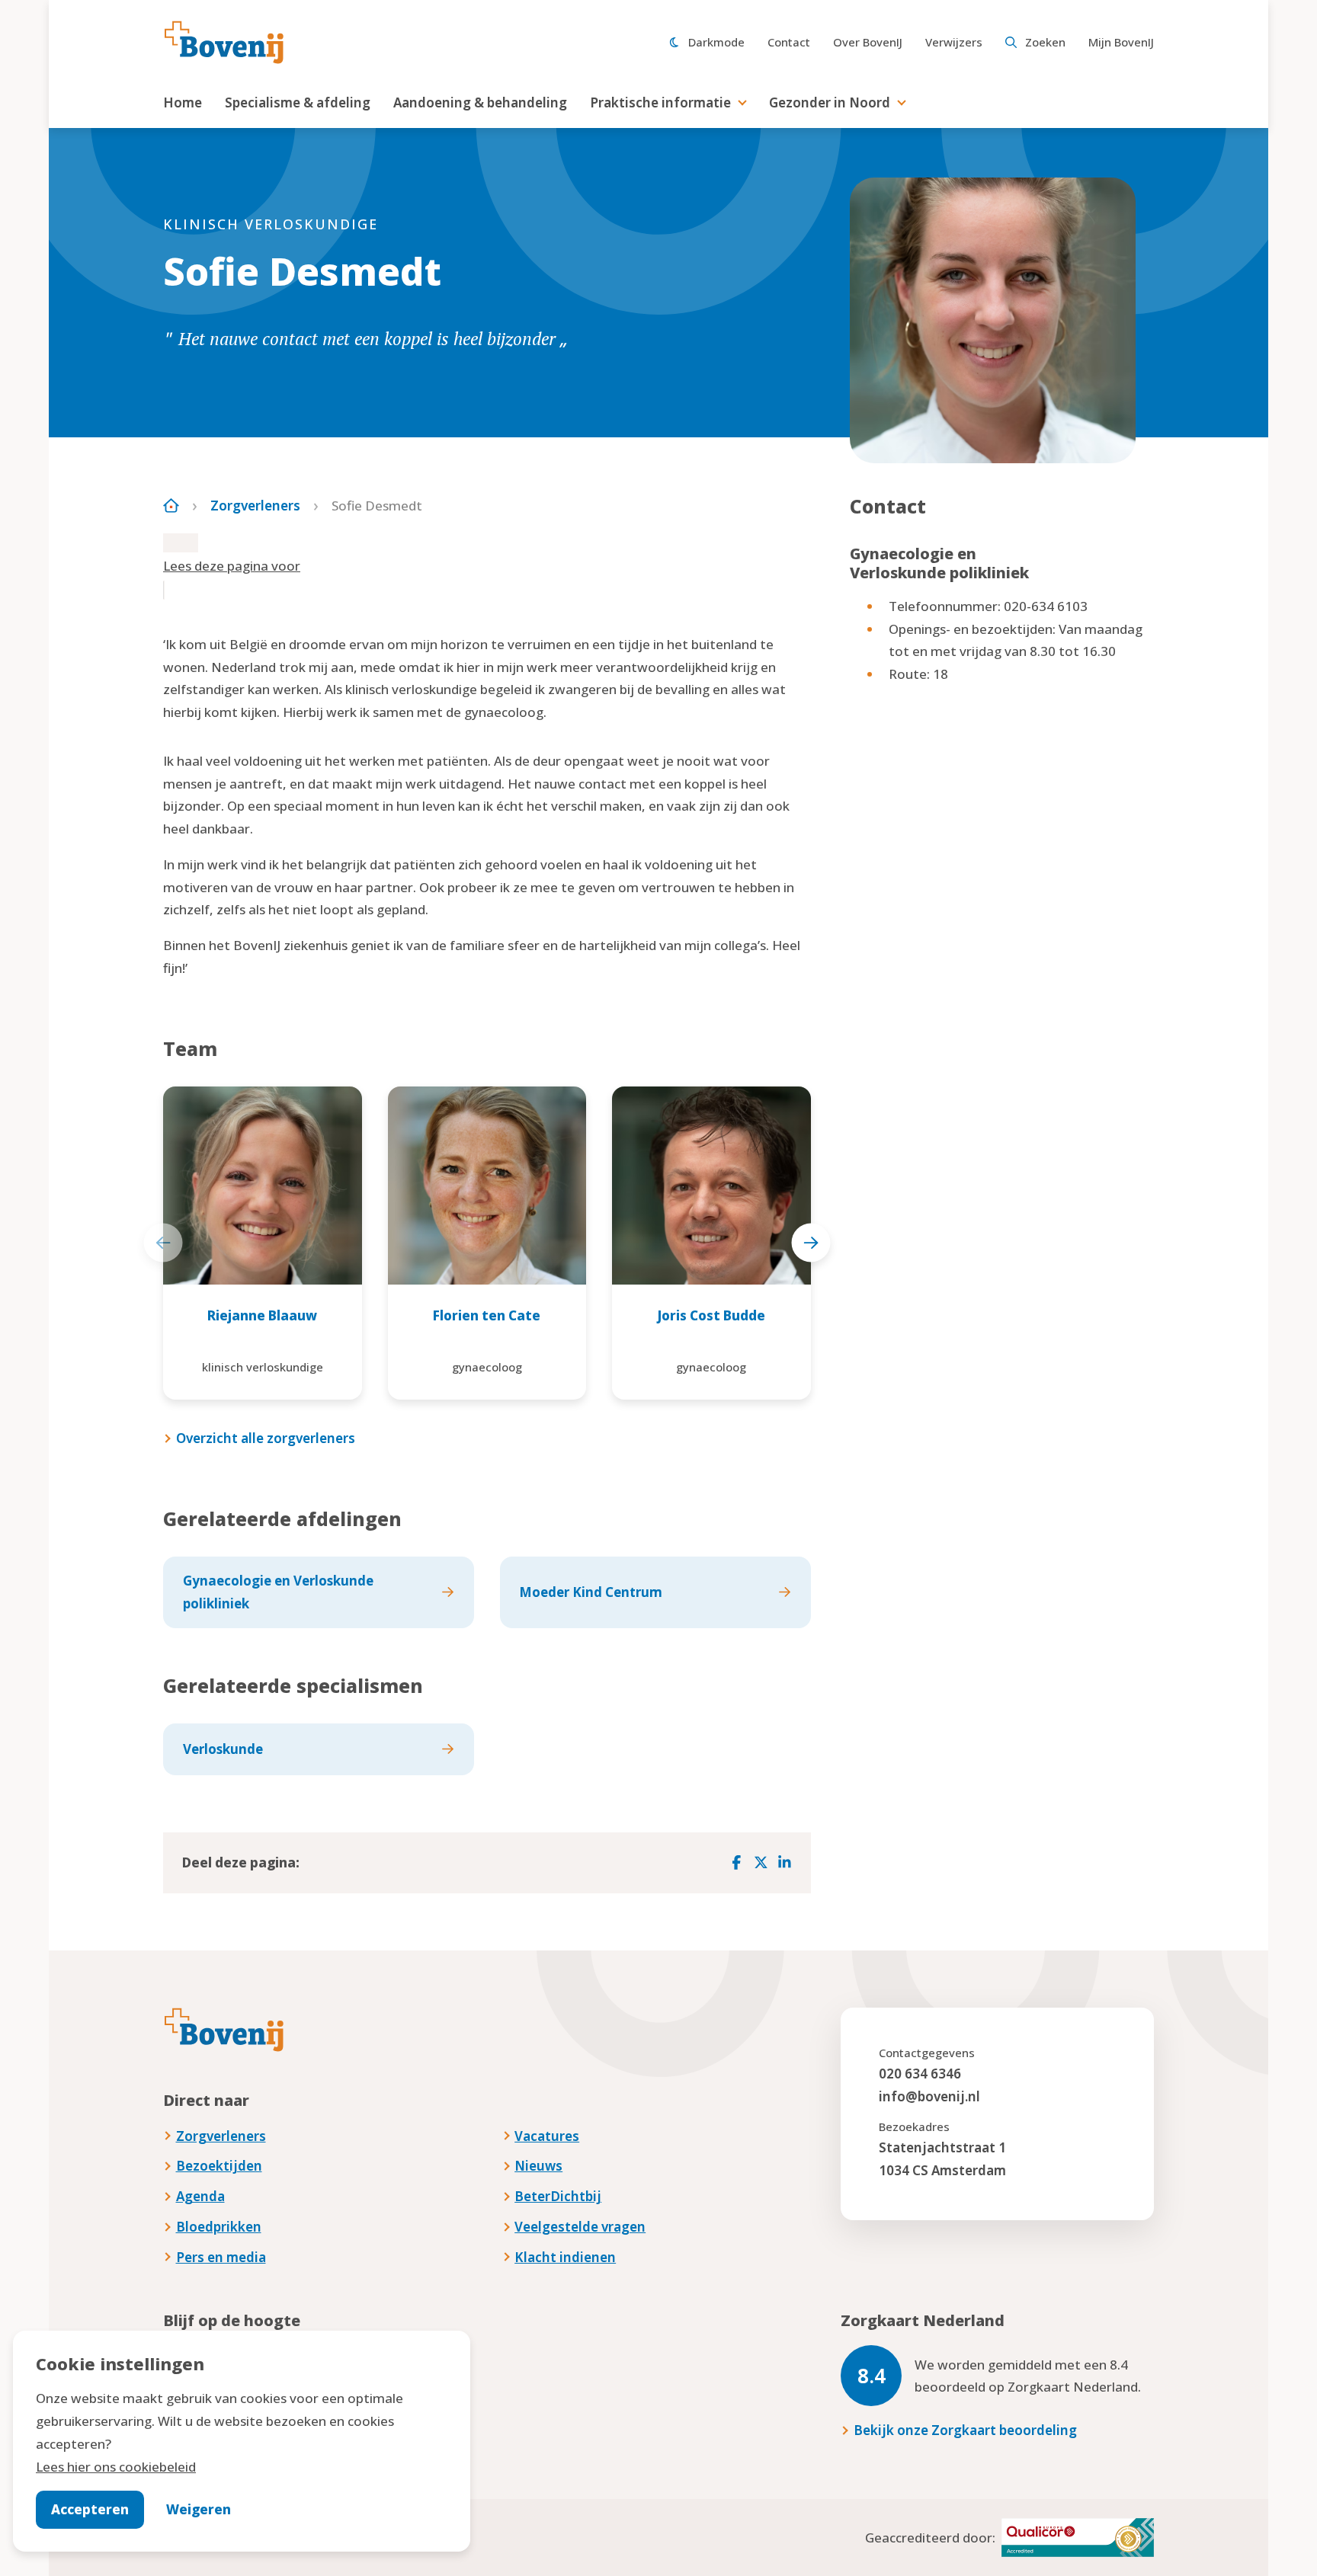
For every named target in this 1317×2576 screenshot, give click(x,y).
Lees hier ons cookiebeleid (116, 2467)
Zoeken (1045, 42)
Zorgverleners (255, 506)
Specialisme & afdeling (298, 102)
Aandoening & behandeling (480, 102)
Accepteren (90, 2509)
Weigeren (199, 2509)
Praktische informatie (660, 102)
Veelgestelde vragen (580, 2227)
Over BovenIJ (868, 42)
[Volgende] (811, 1243)
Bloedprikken (219, 2227)
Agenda (200, 2196)
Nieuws (538, 2166)
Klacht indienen (565, 2257)
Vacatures (547, 2136)
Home (183, 102)
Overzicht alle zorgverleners (266, 1438)
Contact (789, 42)
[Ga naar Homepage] (171, 506)
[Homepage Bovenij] (224, 43)
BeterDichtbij (558, 2196)
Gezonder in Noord (830, 102)
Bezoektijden (219, 2166)
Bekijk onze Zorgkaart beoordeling (965, 2430)
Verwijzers (954, 42)
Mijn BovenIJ (1121, 42)
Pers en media (221, 2257)
